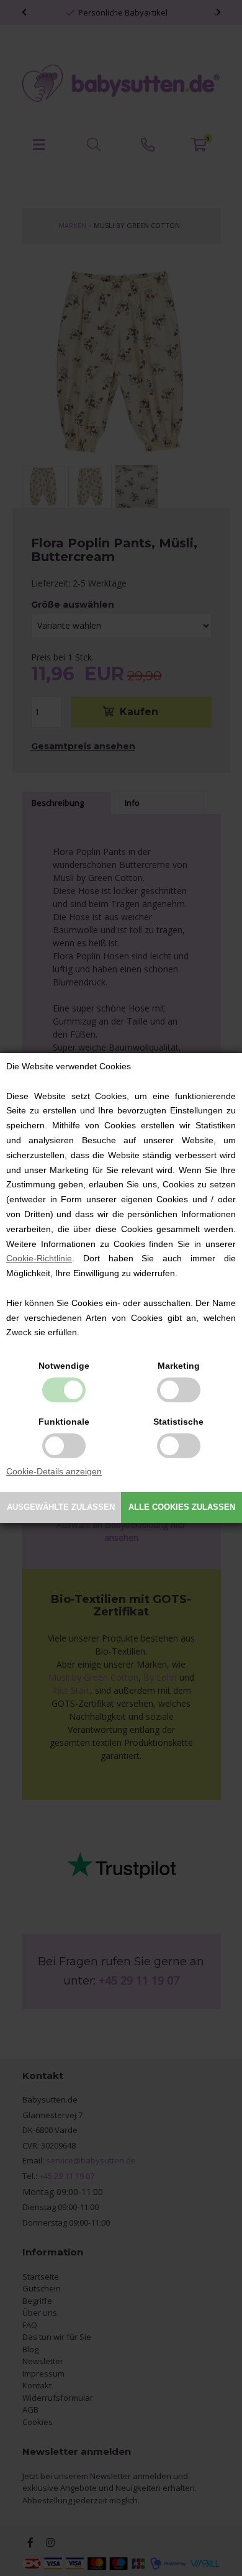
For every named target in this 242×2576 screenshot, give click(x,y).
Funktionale (64, 1422)
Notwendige (64, 1366)
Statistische (178, 1422)
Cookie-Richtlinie (39, 1258)
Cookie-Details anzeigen (54, 1471)
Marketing (179, 1366)
